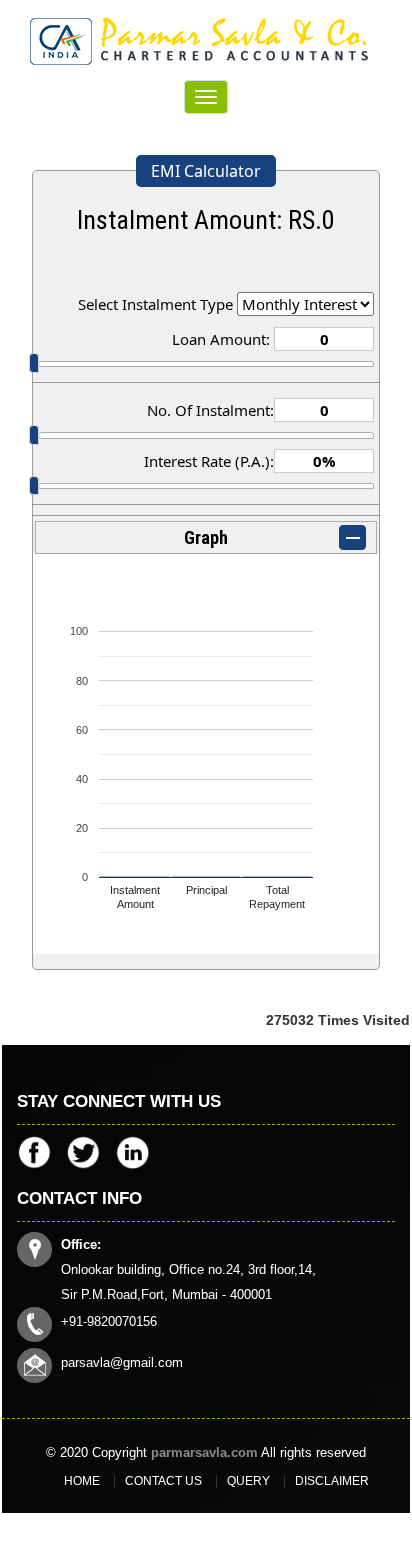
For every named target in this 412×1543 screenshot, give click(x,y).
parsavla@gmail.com (122, 1362)
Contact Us (163, 1481)
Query (248, 1481)
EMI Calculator (206, 171)
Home (82, 1481)
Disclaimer (332, 1481)
